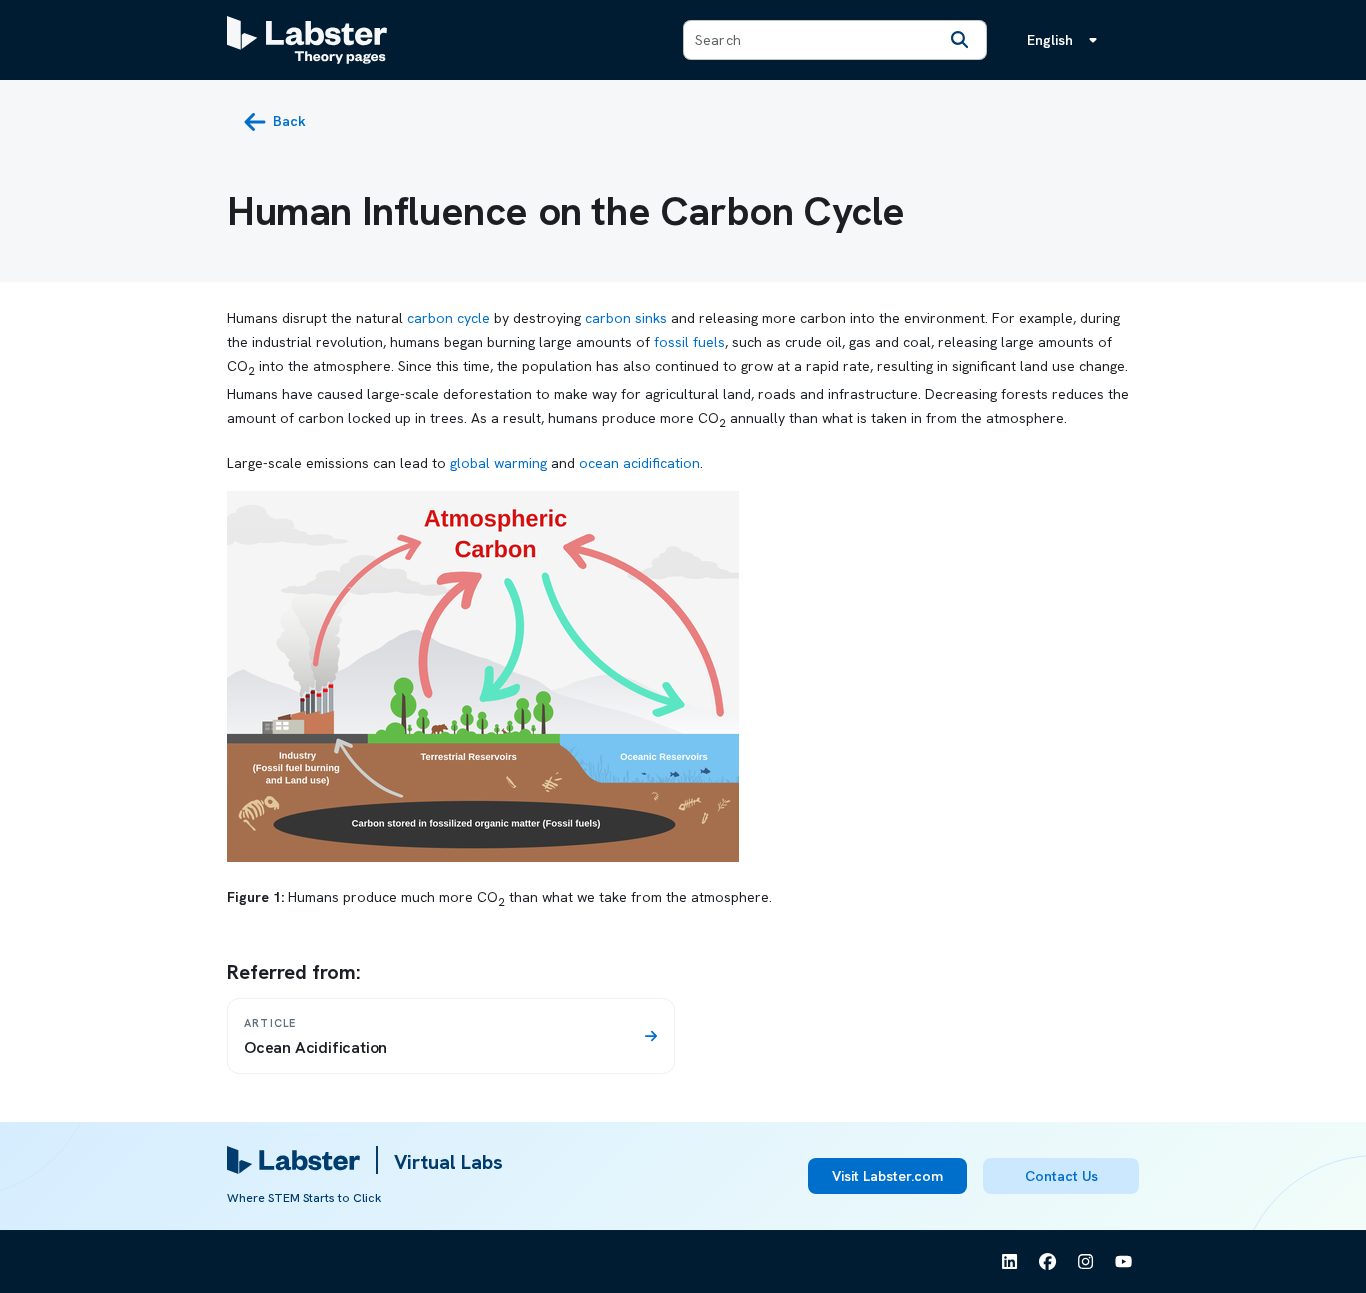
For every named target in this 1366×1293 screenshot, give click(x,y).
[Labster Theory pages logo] (307, 40)
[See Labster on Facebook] (1048, 1262)
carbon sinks (626, 318)
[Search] (960, 40)
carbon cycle (448, 318)
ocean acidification (639, 463)
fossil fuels (689, 342)
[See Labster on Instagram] (1086, 1262)
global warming (498, 463)
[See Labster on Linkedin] (1010, 1262)
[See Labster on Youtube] (1124, 1262)
